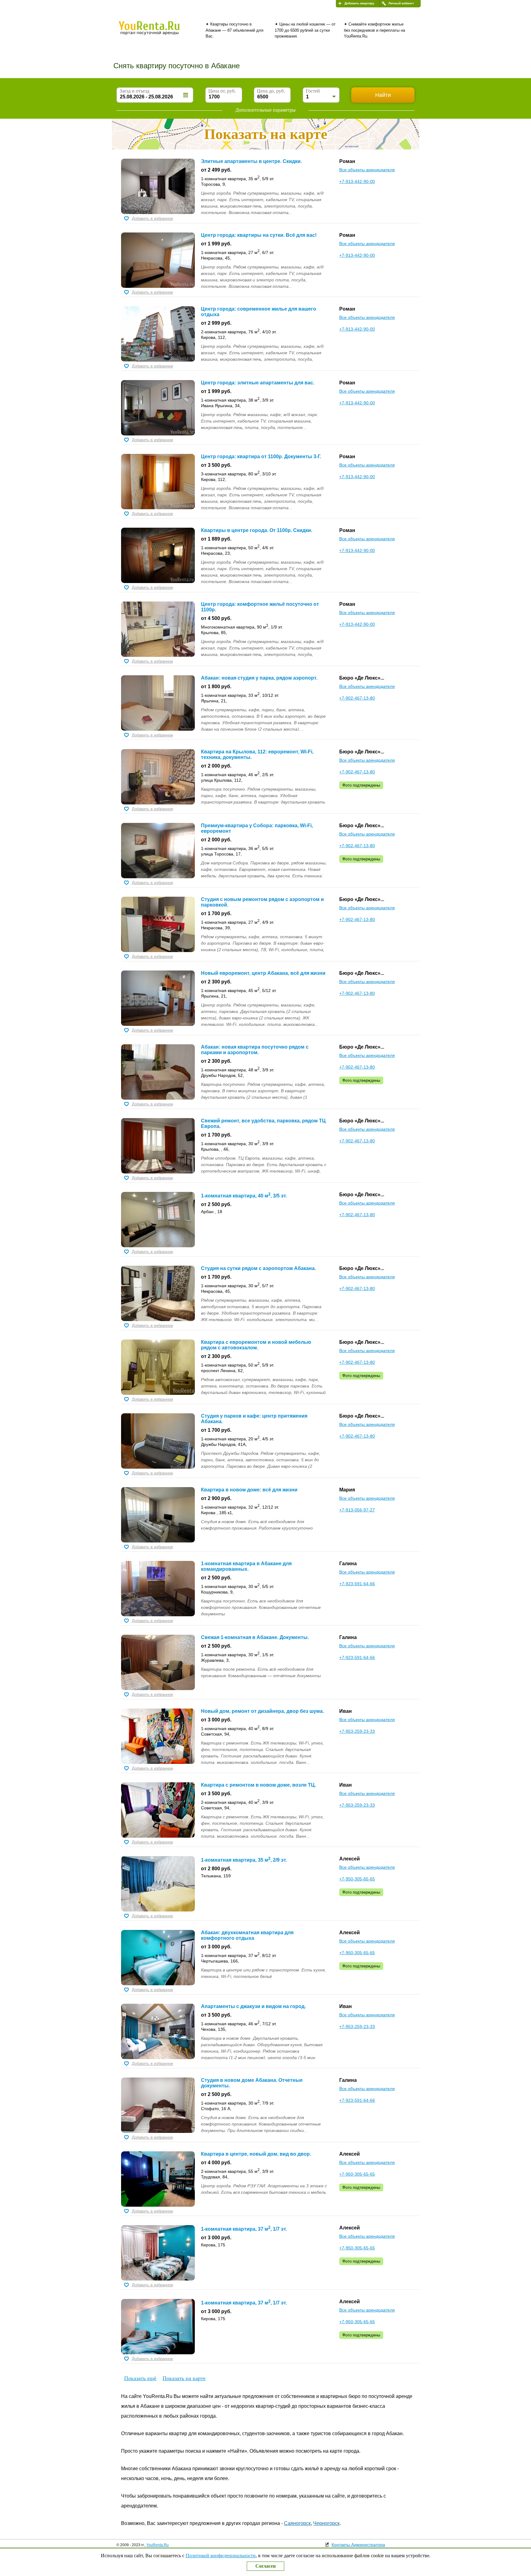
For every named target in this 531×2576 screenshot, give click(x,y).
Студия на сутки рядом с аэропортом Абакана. (258, 1268)
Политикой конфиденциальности (221, 2556)
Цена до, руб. (271, 91)
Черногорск (326, 2523)
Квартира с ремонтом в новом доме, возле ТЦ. (258, 1785)
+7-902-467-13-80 (357, 698)
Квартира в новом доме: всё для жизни (249, 1490)
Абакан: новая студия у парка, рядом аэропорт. (259, 678)
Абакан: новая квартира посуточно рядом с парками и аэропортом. (255, 1050)
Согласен (265, 2566)
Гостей (313, 91)
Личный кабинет (401, 3)
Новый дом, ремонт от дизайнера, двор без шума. (262, 1711)
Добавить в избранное (152, 218)
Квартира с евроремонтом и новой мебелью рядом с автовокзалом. (256, 1345)
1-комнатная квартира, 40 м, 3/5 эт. (244, 1196)
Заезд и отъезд (134, 91)
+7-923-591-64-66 (357, 1584)
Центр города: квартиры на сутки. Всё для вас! (259, 235)
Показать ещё (140, 2378)
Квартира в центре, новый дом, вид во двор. (256, 2154)
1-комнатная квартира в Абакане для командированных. (246, 1566)
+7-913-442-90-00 (357, 181)
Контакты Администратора (358, 2545)
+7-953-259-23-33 (357, 1731)
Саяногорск (297, 2523)
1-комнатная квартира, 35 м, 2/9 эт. (244, 1860)
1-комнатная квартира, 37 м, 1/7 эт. (244, 2229)
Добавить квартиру (359, 3)
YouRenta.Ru (157, 2545)
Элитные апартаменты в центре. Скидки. (251, 161)
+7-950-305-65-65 (357, 1879)
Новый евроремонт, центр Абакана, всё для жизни (263, 973)
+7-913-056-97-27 (357, 1510)
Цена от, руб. (222, 91)
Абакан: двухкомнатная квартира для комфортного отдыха (247, 1935)
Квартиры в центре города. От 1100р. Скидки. (257, 530)
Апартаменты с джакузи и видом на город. (253, 2006)
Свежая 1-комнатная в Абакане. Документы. (255, 1637)
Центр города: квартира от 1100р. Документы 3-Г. (261, 456)
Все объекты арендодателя (367, 170)
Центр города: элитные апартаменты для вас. (258, 383)
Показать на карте (184, 2378)
